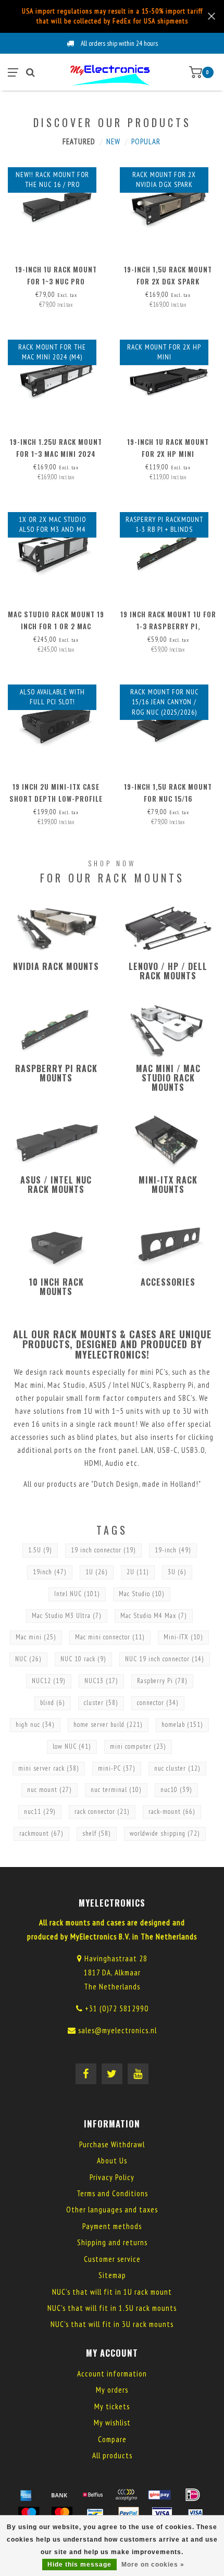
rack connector (102, 1812)
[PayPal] (129, 2513)
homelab (182, 1725)
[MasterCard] (62, 2513)
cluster (101, 1703)
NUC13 (101, 1681)
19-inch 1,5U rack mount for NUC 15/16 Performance (168, 799)
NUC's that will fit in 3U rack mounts (112, 2324)
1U (97, 1572)
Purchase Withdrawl (112, 2144)
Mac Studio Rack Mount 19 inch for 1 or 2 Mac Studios (56, 626)
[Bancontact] (95, 2513)
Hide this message (79, 2565)
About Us (112, 2161)
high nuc (35, 1725)
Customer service (112, 2259)
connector (158, 1703)
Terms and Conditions (112, 2193)
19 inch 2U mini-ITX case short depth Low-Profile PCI (56, 799)
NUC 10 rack (83, 1659)
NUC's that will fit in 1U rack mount (112, 2292)
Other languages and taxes (112, 2210)
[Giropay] (159, 2495)
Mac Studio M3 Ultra (67, 1616)
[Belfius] (93, 2495)
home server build (108, 1725)
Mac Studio (142, 1594)
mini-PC (117, 1768)
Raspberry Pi (162, 1681)
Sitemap (112, 2275)
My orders (112, 2390)
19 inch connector (103, 1550)
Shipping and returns (112, 2242)
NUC (28, 1659)
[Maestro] (29, 2513)
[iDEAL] (193, 2495)
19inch (50, 1572)
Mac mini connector (110, 1637)
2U (138, 1572)
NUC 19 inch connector (165, 1659)
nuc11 (40, 1812)
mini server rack (49, 1768)
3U (177, 1572)
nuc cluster (177, 1768)
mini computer (138, 1746)
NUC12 (49, 1681)
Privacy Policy (112, 2177)
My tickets (112, 2406)
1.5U (40, 1550)
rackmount (41, 1833)
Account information (112, 2374)
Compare (112, 2439)
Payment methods (112, 2226)
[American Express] (26, 2495)
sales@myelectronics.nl (117, 2030)
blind (53, 1703)
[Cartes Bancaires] (126, 2495)
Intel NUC (77, 1594)
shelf (97, 1833)
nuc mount (49, 1790)
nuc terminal (116, 1790)
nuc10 (176, 1790)
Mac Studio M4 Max (154, 1616)
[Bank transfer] (59, 2495)
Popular (146, 141)
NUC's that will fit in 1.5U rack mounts (112, 2308)
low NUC (72, 1746)
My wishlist (112, 2423)
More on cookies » (153, 2565)
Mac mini (36, 1637)
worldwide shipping (165, 1833)
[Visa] (162, 2513)
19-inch (173, 1550)
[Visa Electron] (195, 2513)
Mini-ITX (183, 1637)
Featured (79, 141)
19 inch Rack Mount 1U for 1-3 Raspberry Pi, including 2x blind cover (168, 626)
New (113, 141)
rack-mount (172, 1812)
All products (112, 2455)
